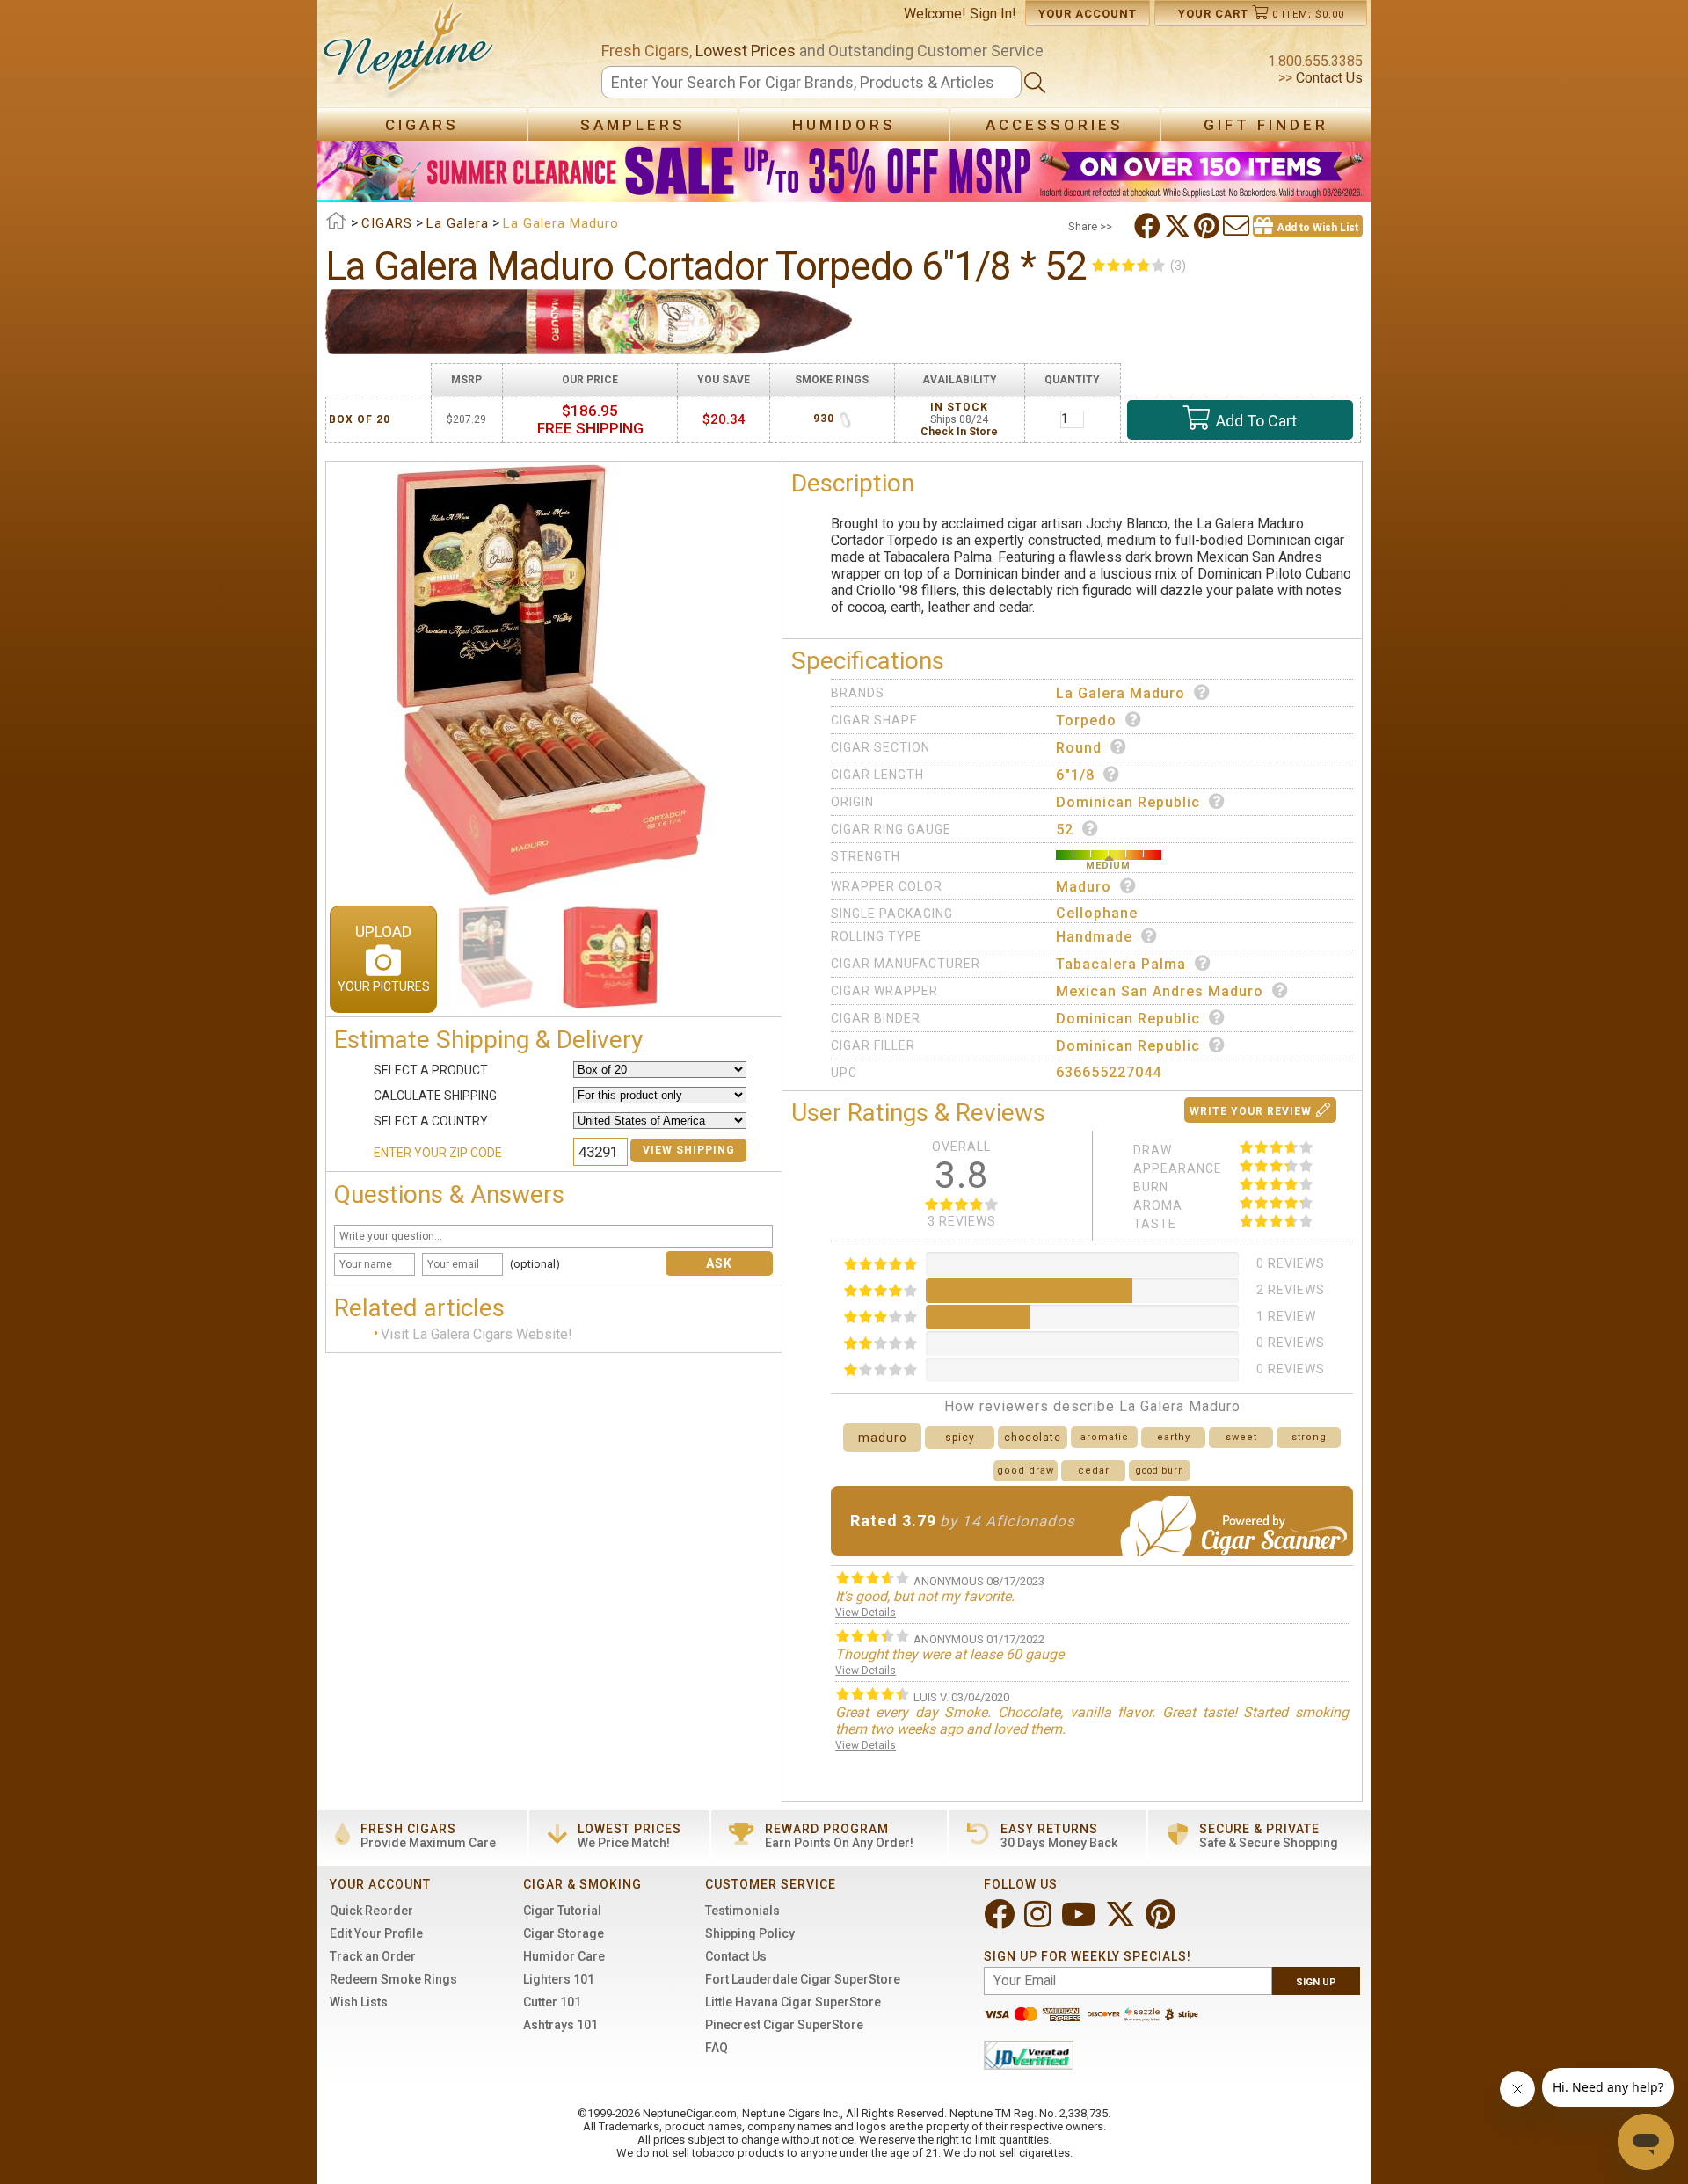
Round (1079, 748)
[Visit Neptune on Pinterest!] (1162, 1922)
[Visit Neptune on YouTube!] (1080, 1922)
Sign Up (1316, 1982)
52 (1065, 830)
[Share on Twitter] (1179, 226)
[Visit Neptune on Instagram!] (1040, 1922)
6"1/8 (1075, 775)
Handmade (1094, 937)
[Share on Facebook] (1149, 226)
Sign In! (993, 14)
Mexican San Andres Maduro (1160, 991)
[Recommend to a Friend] (1238, 226)
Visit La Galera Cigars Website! (477, 1335)
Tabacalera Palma (1121, 964)
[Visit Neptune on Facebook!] (1001, 1922)
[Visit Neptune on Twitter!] (1122, 1922)
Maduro (1084, 887)
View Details (866, 1613)
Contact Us (1328, 78)
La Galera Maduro (1120, 693)
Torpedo (1086, 721)
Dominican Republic (1128, 802)
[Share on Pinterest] (1208, 226)
